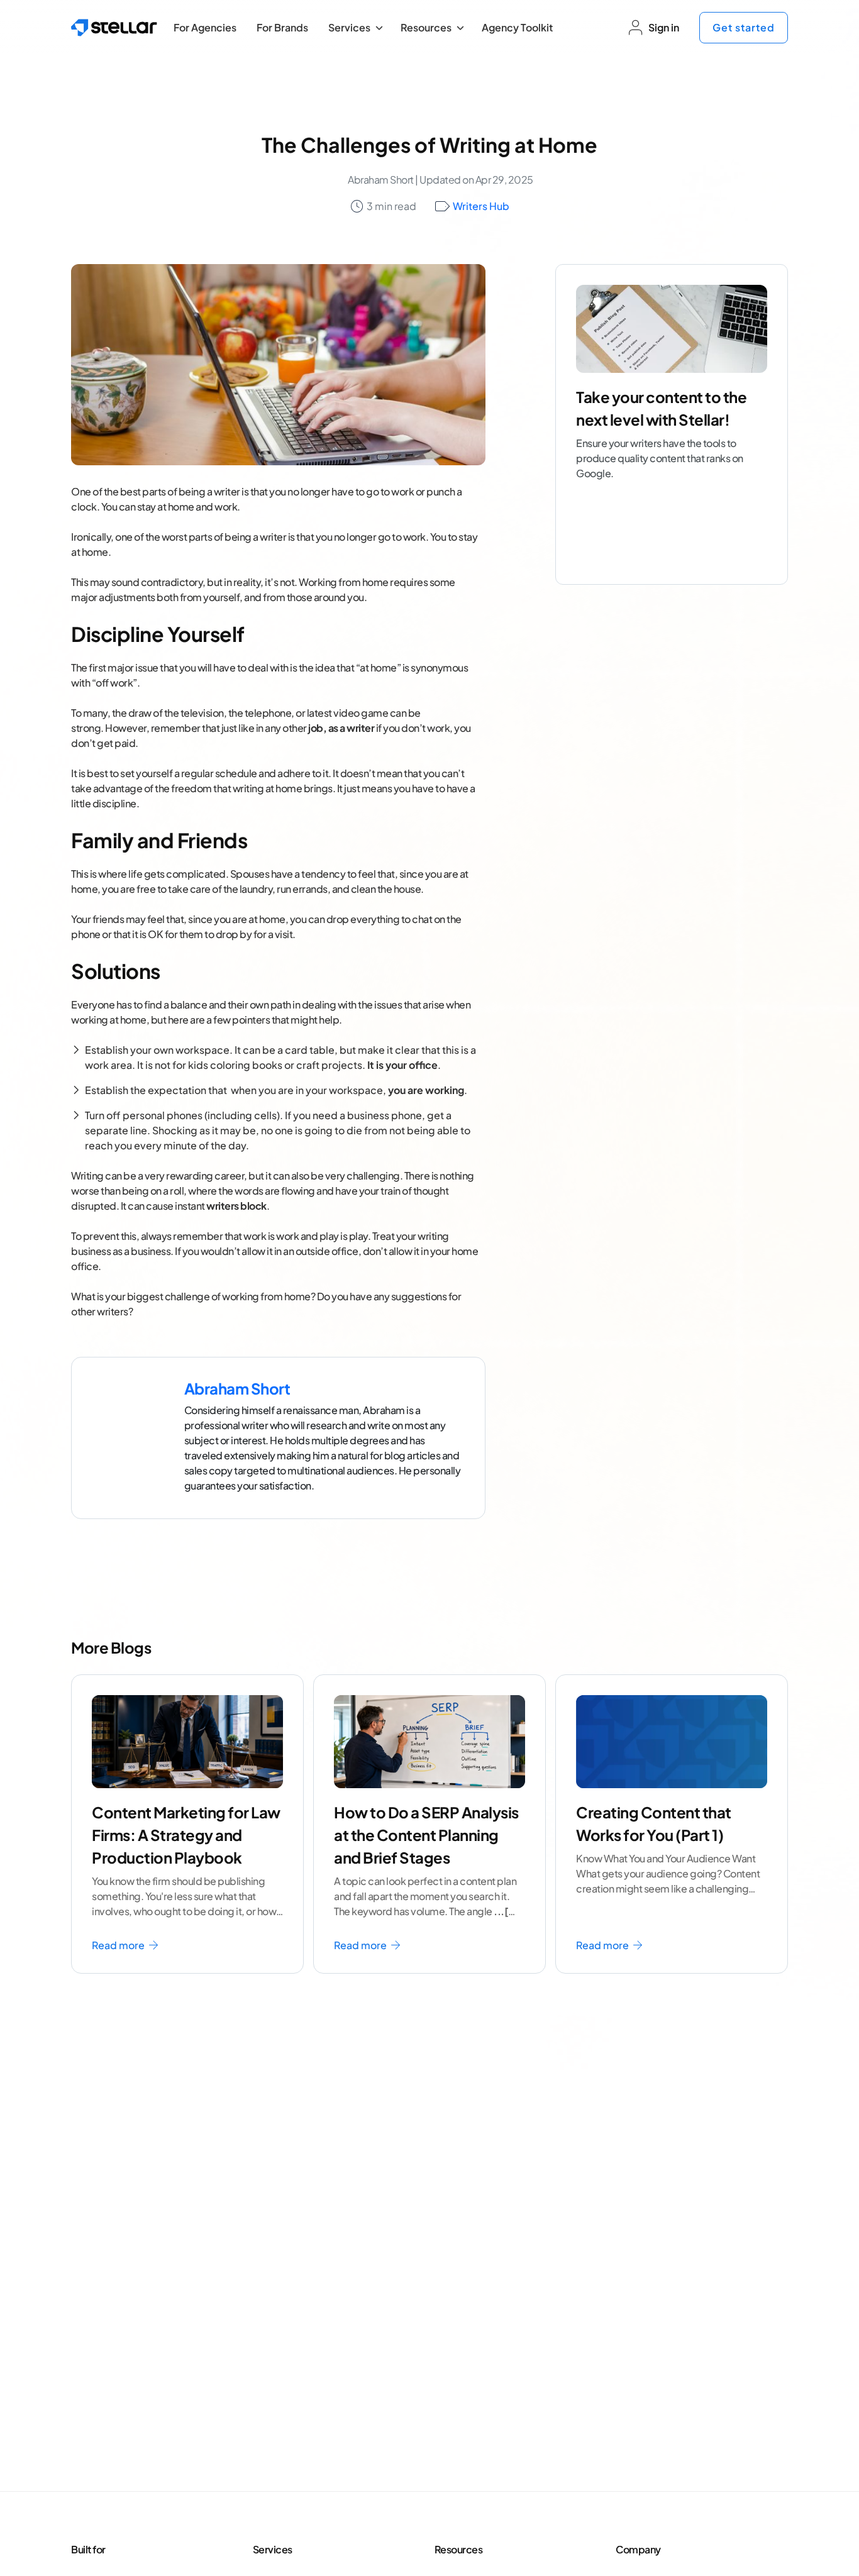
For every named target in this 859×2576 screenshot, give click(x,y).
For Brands (282, 27)
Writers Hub (481, 206)
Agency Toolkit (517, 27)
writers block (236, 1206)
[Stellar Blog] (114, 28)
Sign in (664, 27)
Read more (119, 1945)
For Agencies (205, 27)
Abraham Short (381, 180)
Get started (744, 27)
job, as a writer (341, 728)
